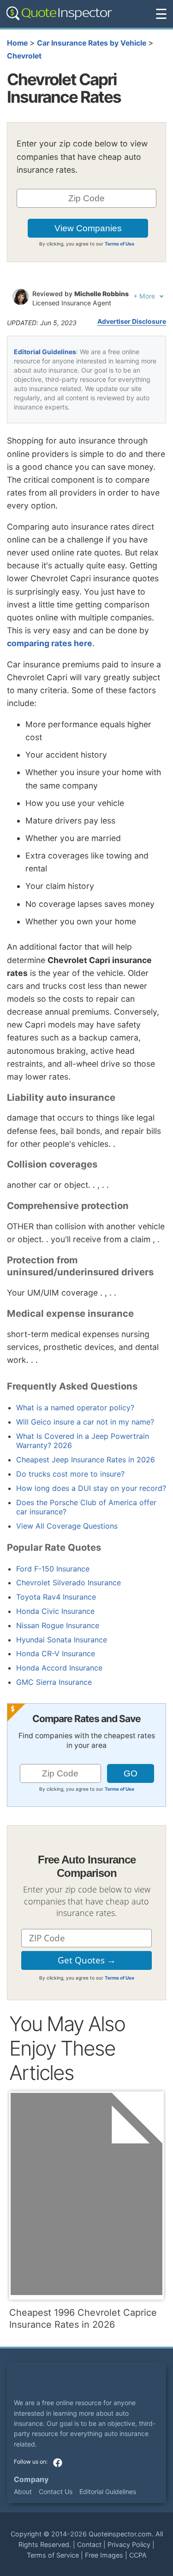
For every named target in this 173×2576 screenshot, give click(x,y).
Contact (89, 2544)
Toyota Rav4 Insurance (56, 1597)
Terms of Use (119, 244)
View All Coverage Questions (67, 1526)
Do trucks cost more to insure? (70, 1474)
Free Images (104, 2555)
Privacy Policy (129, 2544)
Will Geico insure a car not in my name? (85, 1422)
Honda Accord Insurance (59, 1668)
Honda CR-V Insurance (56, 1653)
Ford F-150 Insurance (53, 1569)
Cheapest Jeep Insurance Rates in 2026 (86, 1460)
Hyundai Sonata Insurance (62, 1640)
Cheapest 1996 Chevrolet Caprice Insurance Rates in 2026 (83, 2319)
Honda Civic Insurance (55, 1611)
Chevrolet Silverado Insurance (69, 1583)
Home (17, 43)
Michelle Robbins (101, 294)
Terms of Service (53, 2555)
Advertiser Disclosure (132, 321)
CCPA (138, 2555)
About (23, 2491)
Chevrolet (24, 56)
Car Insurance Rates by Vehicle (92, 43)
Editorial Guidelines (45, 352)
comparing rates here (50, 643)
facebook (58, 2463)
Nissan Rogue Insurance (58, 1625)
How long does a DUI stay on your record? (91, 1488)
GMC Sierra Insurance (54, 1682)
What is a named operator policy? (75, 1408)
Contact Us (56, 2491)
